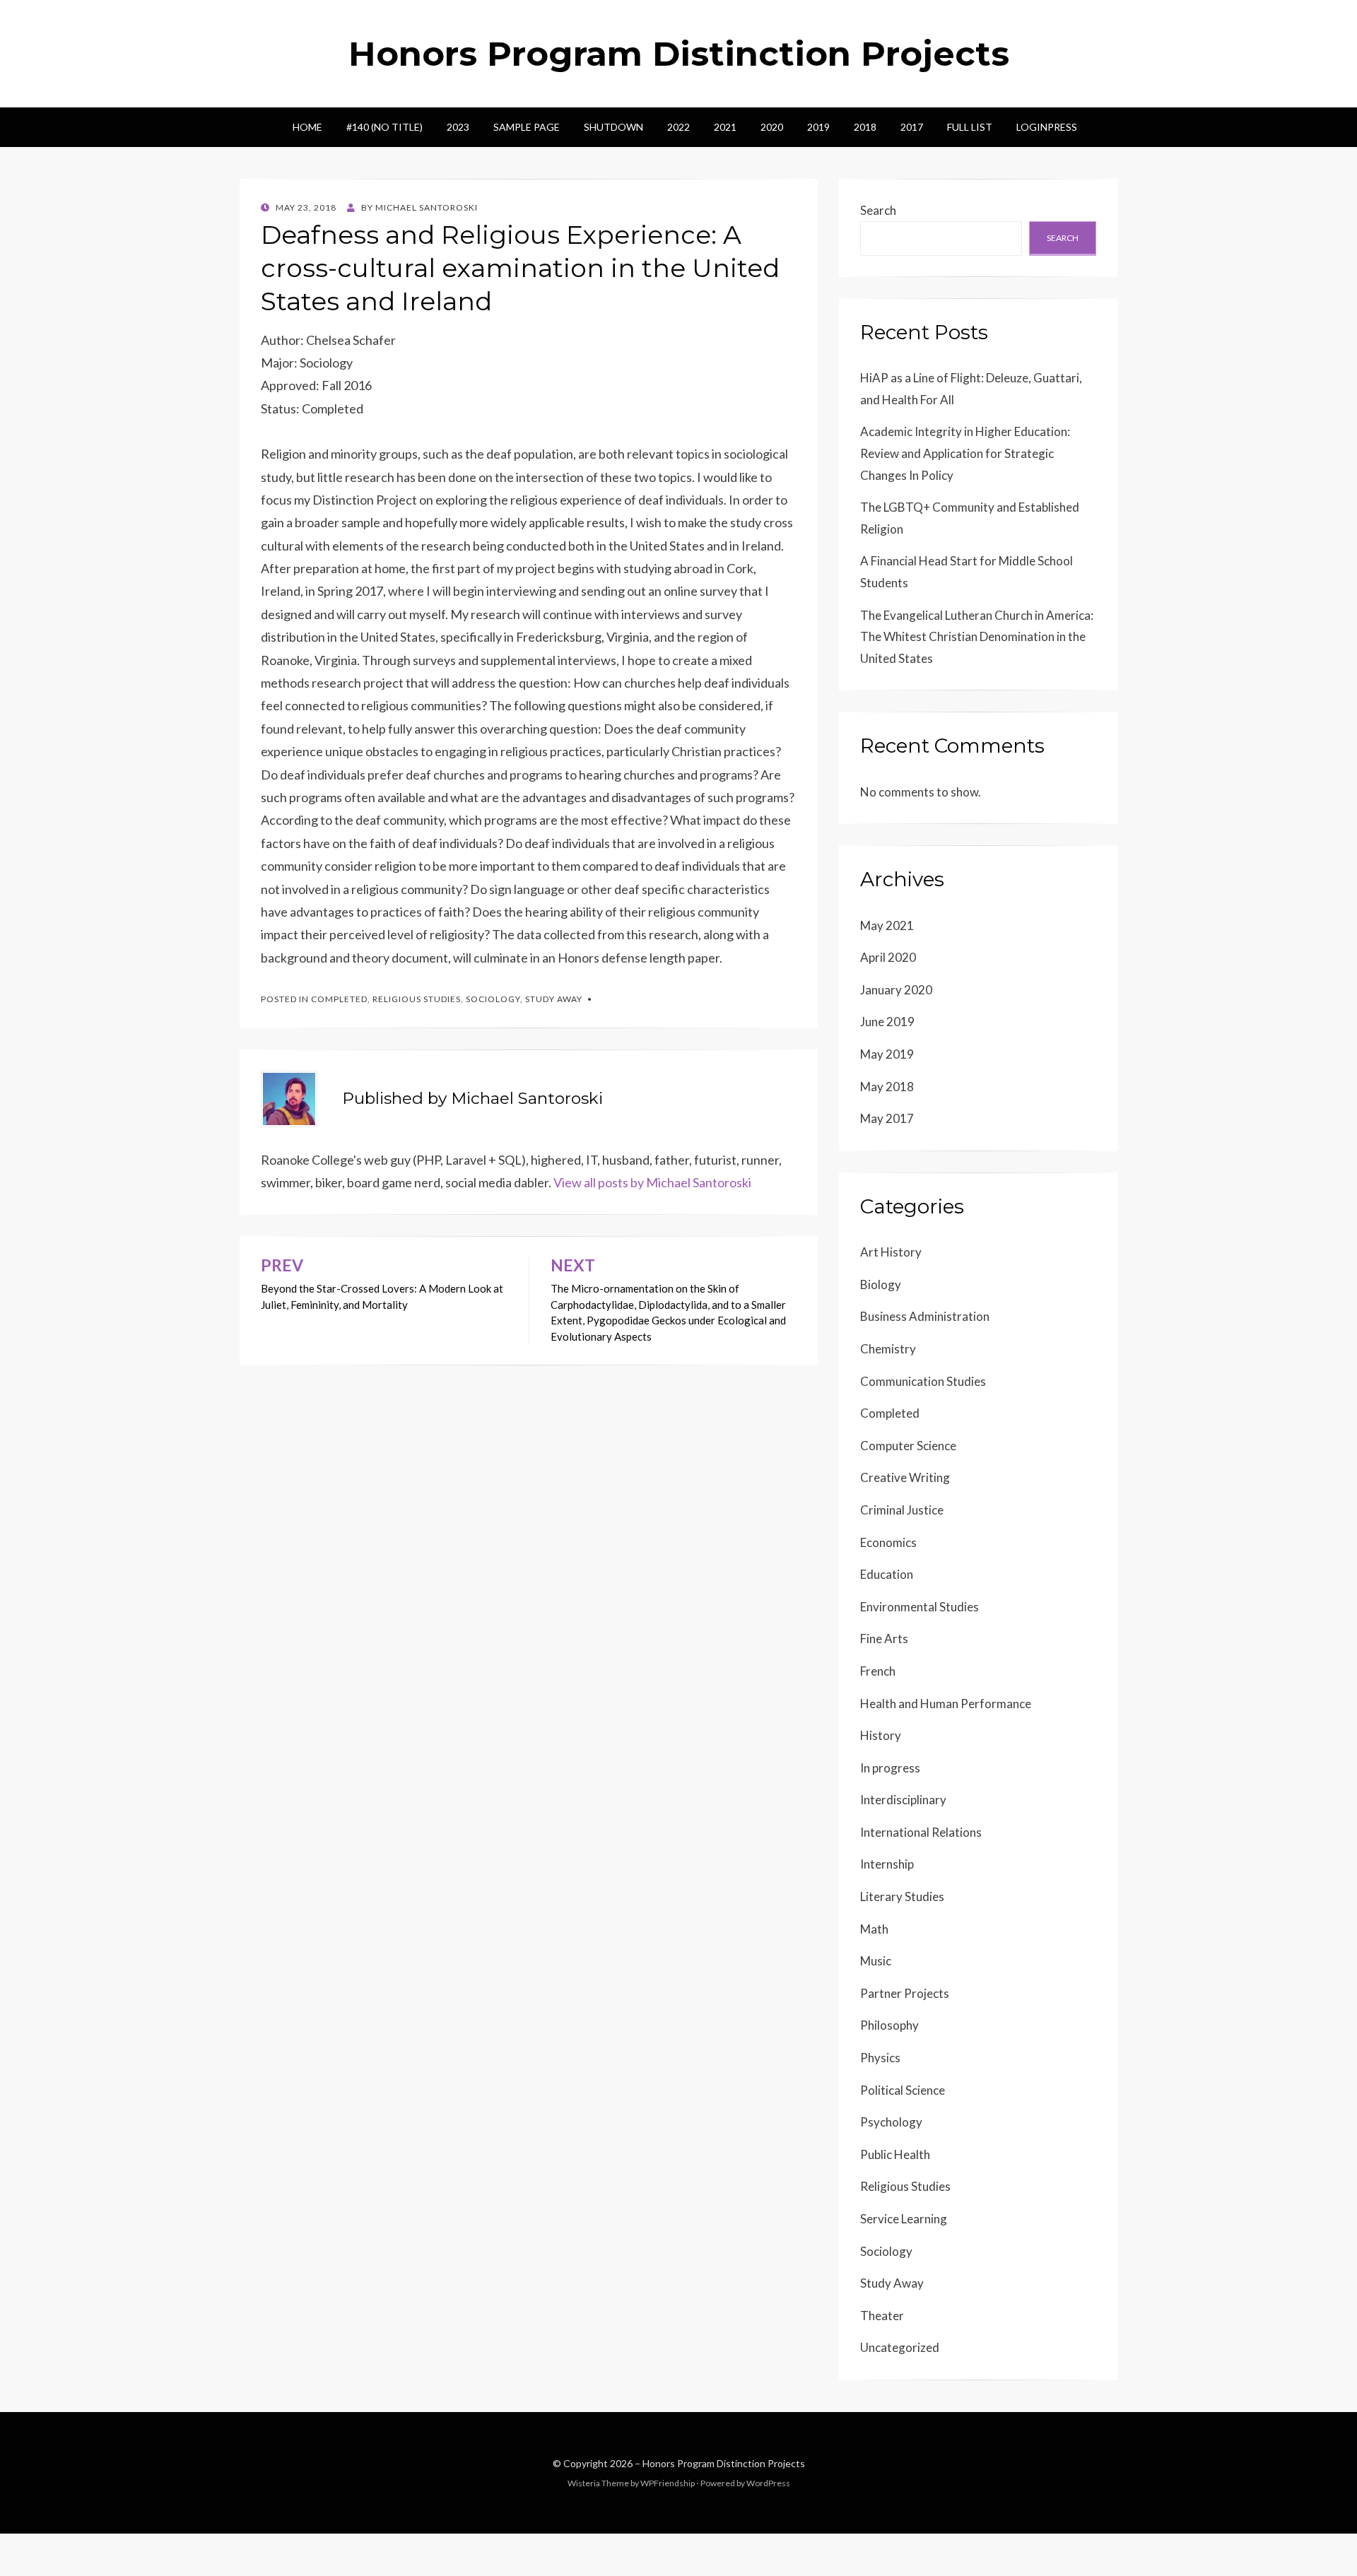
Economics (888, 1542)
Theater (882, 2316)
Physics (880, 2058)
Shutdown (613, 127)
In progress (890, 1768)
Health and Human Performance (946, 1704)
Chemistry (888, 1349)
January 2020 (896, 990)
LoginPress (1047, 127)
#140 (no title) (384, 127)
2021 (725, 127)
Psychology (891, 2122)
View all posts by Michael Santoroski (652, 1182)
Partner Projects (905, 1993)
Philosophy (889, 2025)
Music (876, 1961)
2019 (818, 127)
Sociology (493, 999)
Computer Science (908, 1446)
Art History (891, 1252)
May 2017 (887, 1118)
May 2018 (887, 1087)
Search (878, 210)
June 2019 (887, 1022)
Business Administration (925, 1316)
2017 (912, 127)
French (878, 1671)
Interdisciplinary (903, 1800)
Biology (881, 1284)
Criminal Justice (902, 1510)
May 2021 (887, 925)
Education (887, 1574)
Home (307, 127)
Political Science (903, 2090)
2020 (772, 127)
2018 (865, 127)
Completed (339, 999)
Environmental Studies (920, 1607)
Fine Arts (884, 1639)
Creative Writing (905, 1477)
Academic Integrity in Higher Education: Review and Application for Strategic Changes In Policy (965, 453)
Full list (970, 127)
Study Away (554, 999)
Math (874, 1929)
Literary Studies (902, 1896)
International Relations (921, 1832)
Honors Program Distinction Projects (679, 54)
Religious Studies (417, 999)
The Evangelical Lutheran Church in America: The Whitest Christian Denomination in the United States (977, 637)
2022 (678, 127)
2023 (458, 127)
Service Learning (904, 2219)
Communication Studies (923, 1381)
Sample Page (527, 127)
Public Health (895, 2154)
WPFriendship (668, 2483)
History (881, 1735)
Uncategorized (900, 2347)
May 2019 (887, 1054)
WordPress (768, 2483)
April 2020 (888, 957)
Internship (887, 1864)
